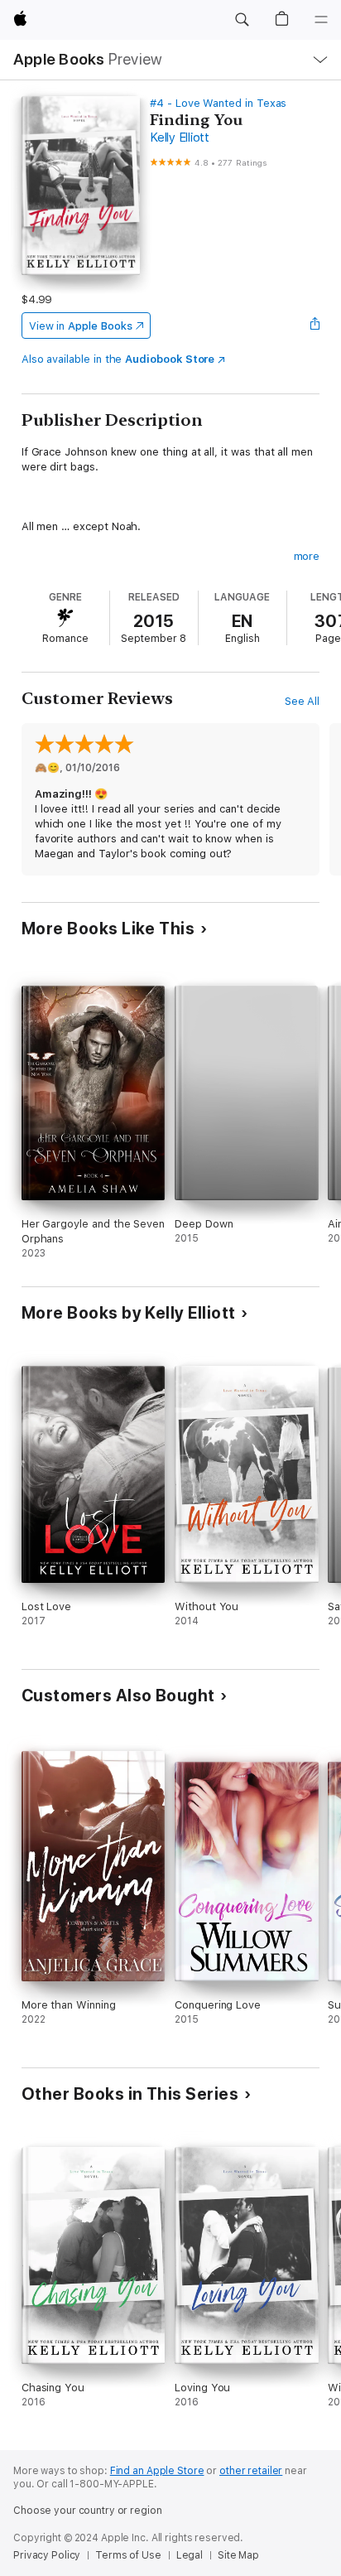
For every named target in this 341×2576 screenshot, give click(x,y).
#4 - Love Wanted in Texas (218, 103)
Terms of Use (128, 2555)
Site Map (238, 2555)
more (307, 556)
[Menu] (321, 20)
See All (303, 701)
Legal (190, 2555)
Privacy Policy (47, 2555)
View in (81, 326)
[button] (242, 20)
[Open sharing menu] (315, 326)
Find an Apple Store (157, 2471)
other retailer (251, 2471)
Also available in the (118, 359)
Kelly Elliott (180, 137)
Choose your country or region (88, 2511)
